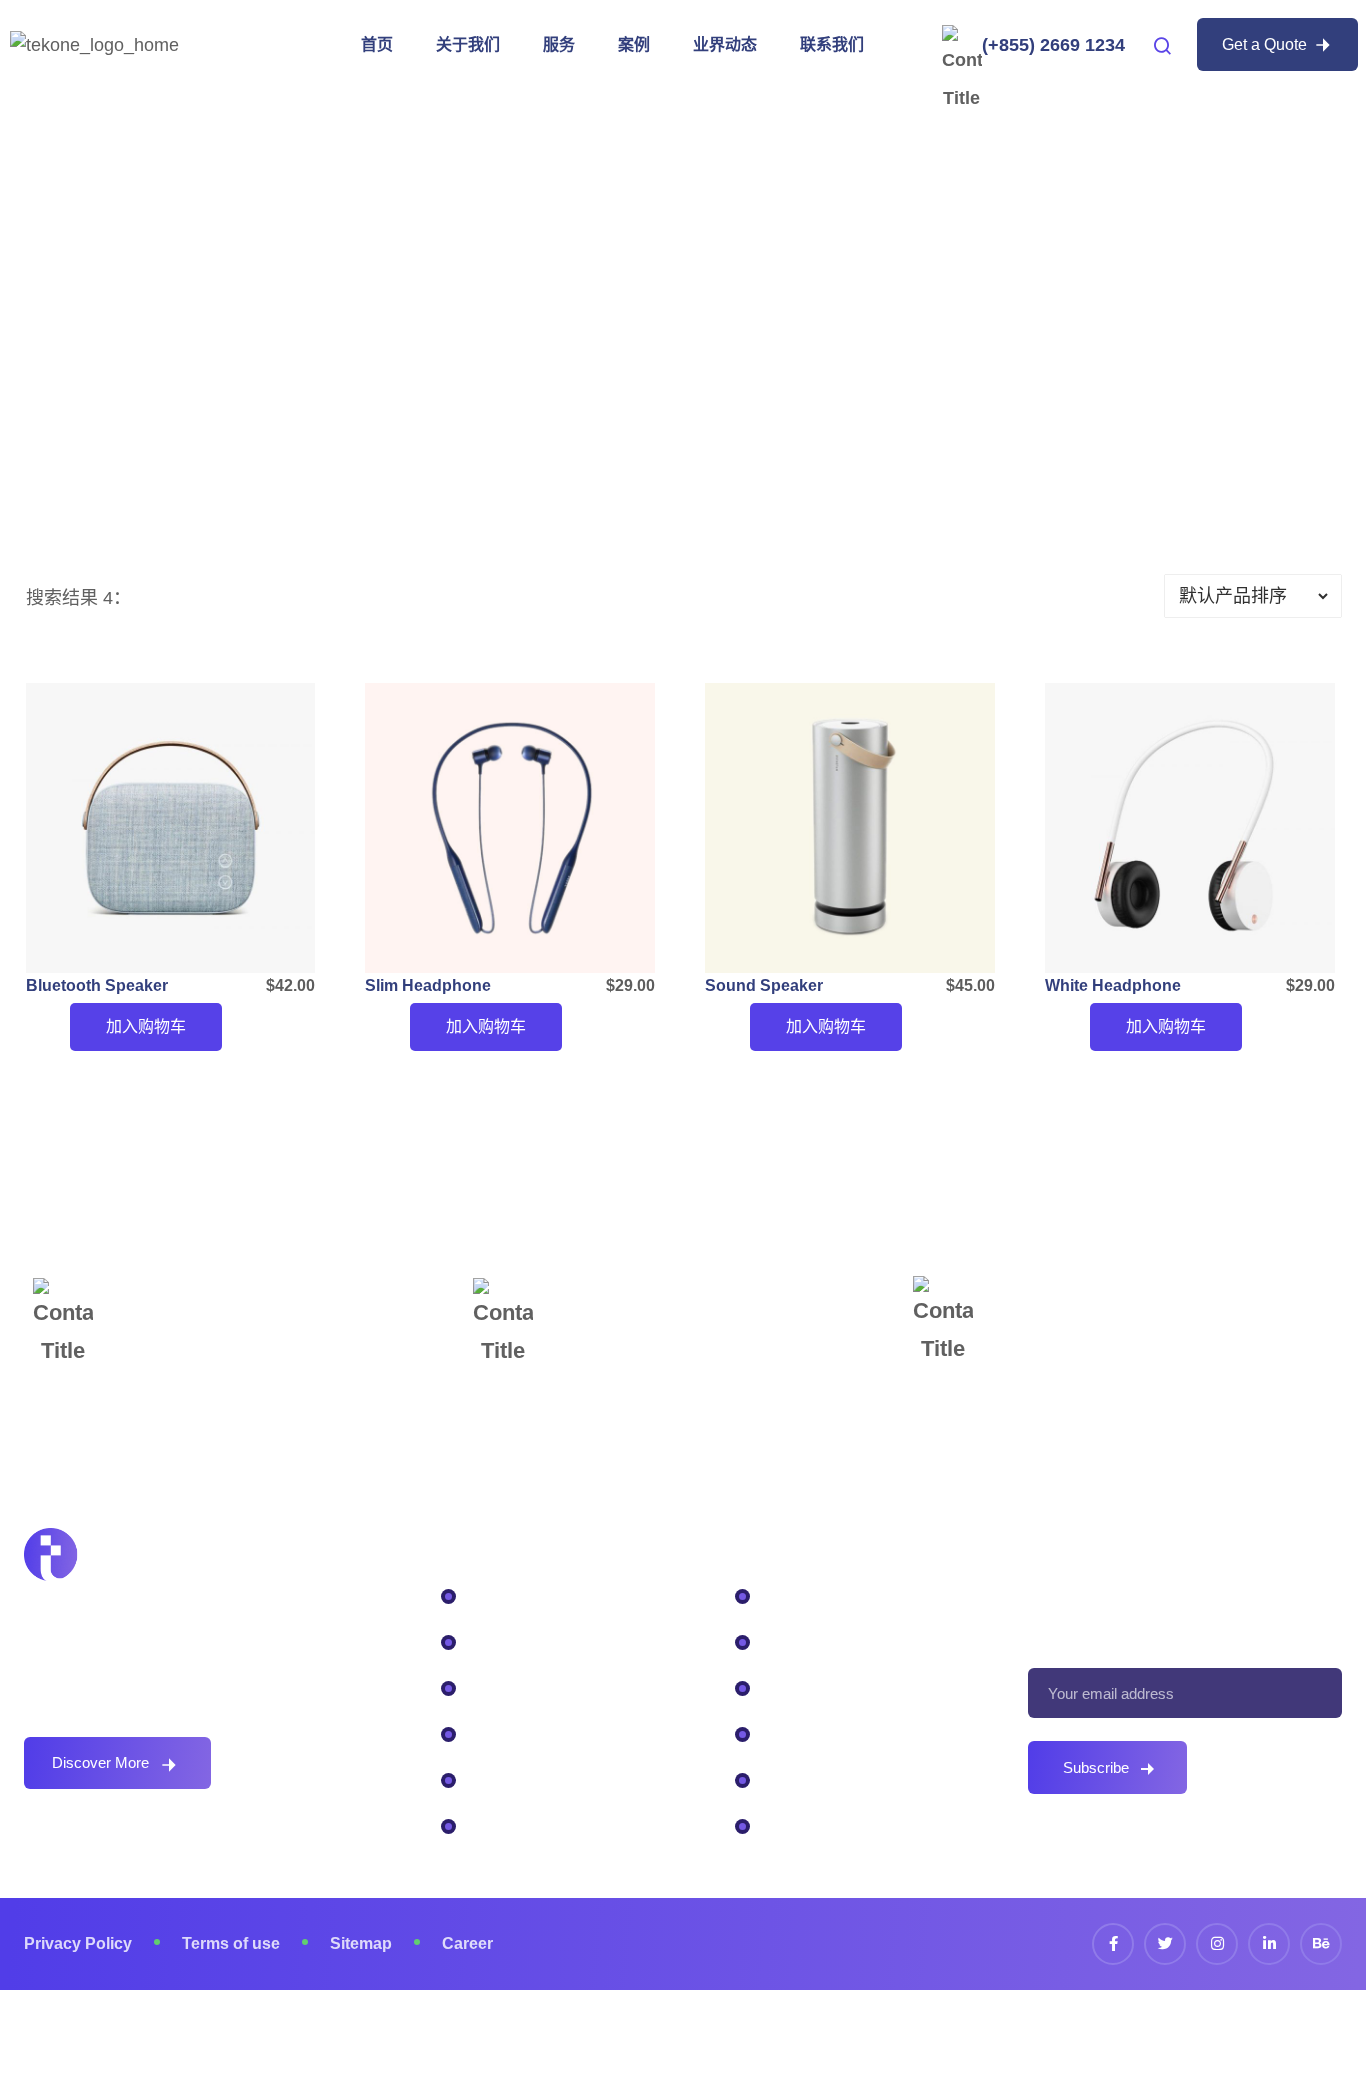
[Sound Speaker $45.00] (850, 828)
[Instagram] (1217, 1944)
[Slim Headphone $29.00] (510, 828)
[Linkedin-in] (1269, 1944)
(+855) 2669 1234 (1053, 45)
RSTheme (787, 2032)
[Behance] (1321, 1944)
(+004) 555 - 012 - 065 (220, 1319)
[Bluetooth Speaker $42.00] (171, 828)
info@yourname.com (660, 1324)
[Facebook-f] (1113, 1944)
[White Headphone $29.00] (1190, 828)
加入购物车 (146, 1026)
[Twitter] (1165, 1944)
